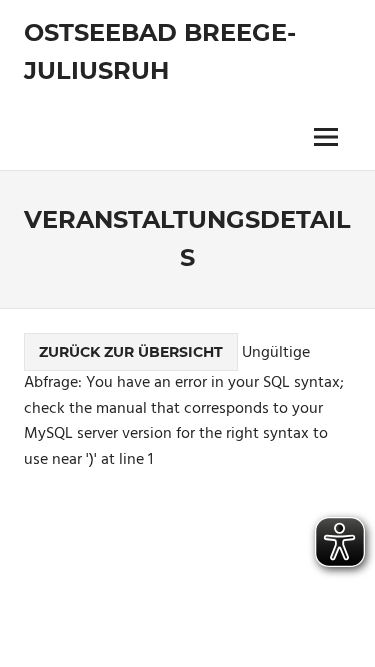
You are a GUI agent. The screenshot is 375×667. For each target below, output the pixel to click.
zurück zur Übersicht (131, 352)
